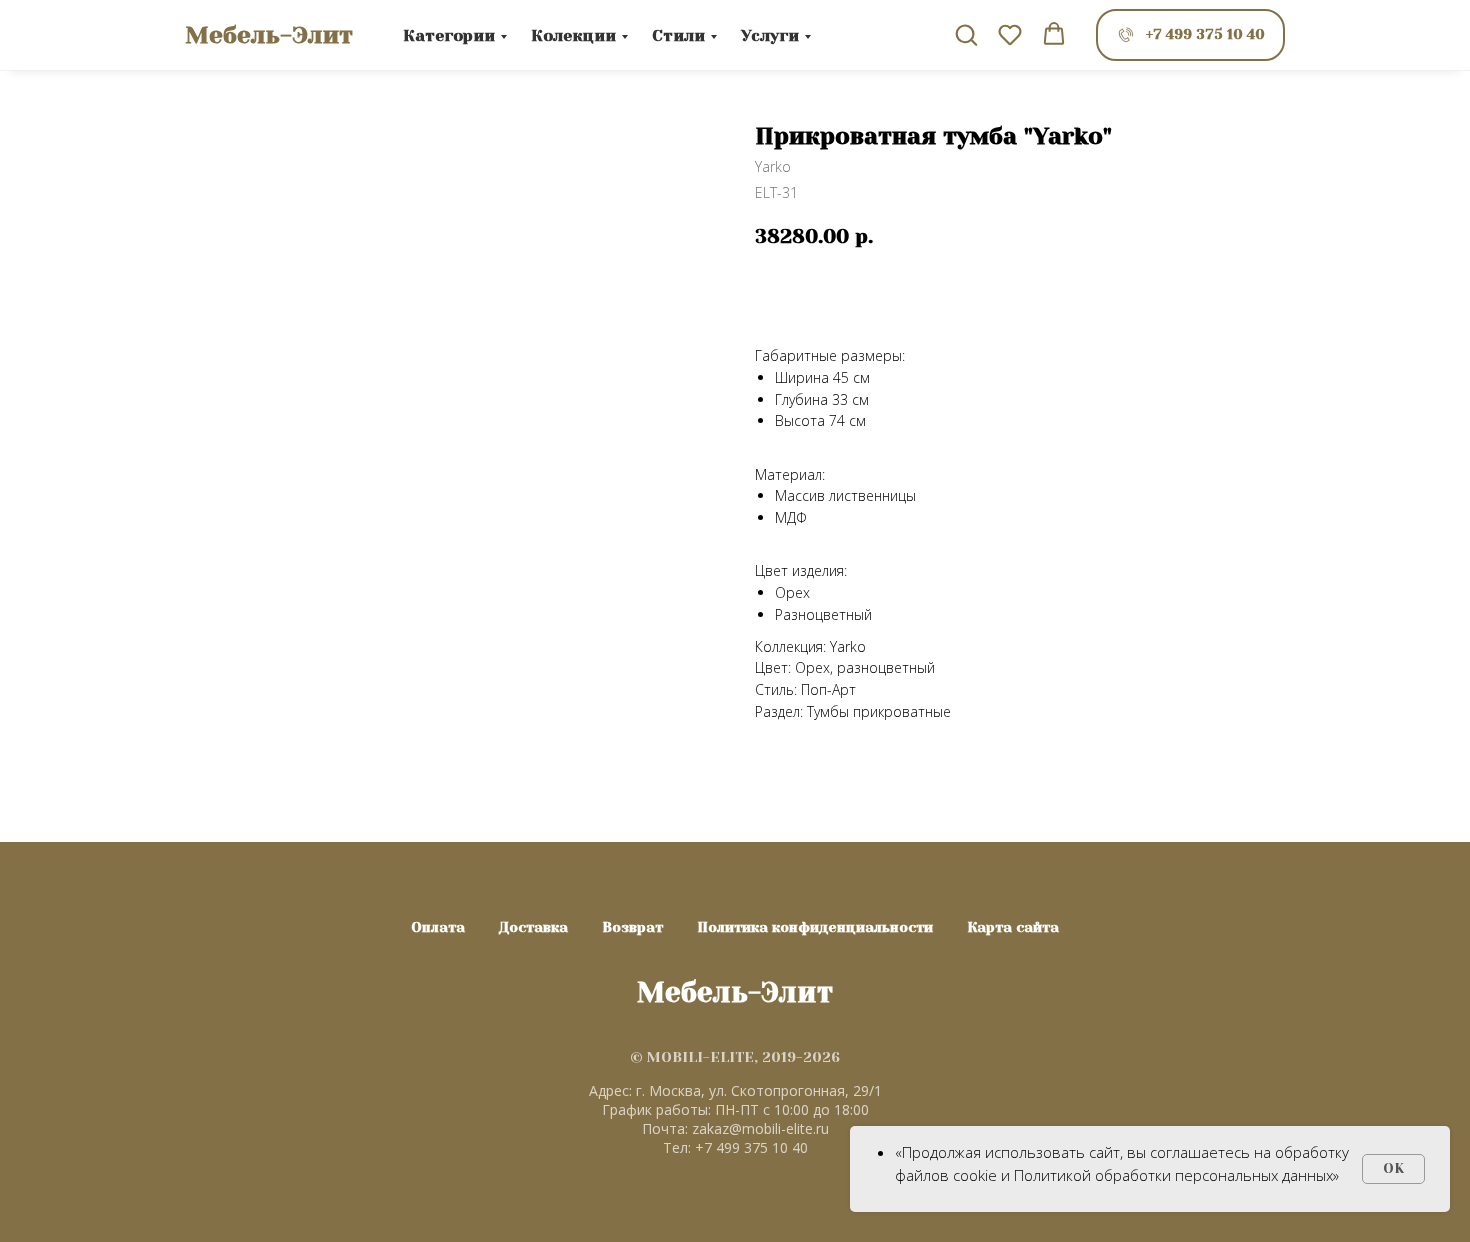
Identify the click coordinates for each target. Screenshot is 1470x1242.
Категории (449, 35)
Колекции (573, 35)
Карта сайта (1013, 927)
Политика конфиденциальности (815, 927)
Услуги (770, 35)
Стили (678, 35)
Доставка (533, 927)
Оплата (438, 927)
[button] (966, 34)
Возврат (632, 927)
